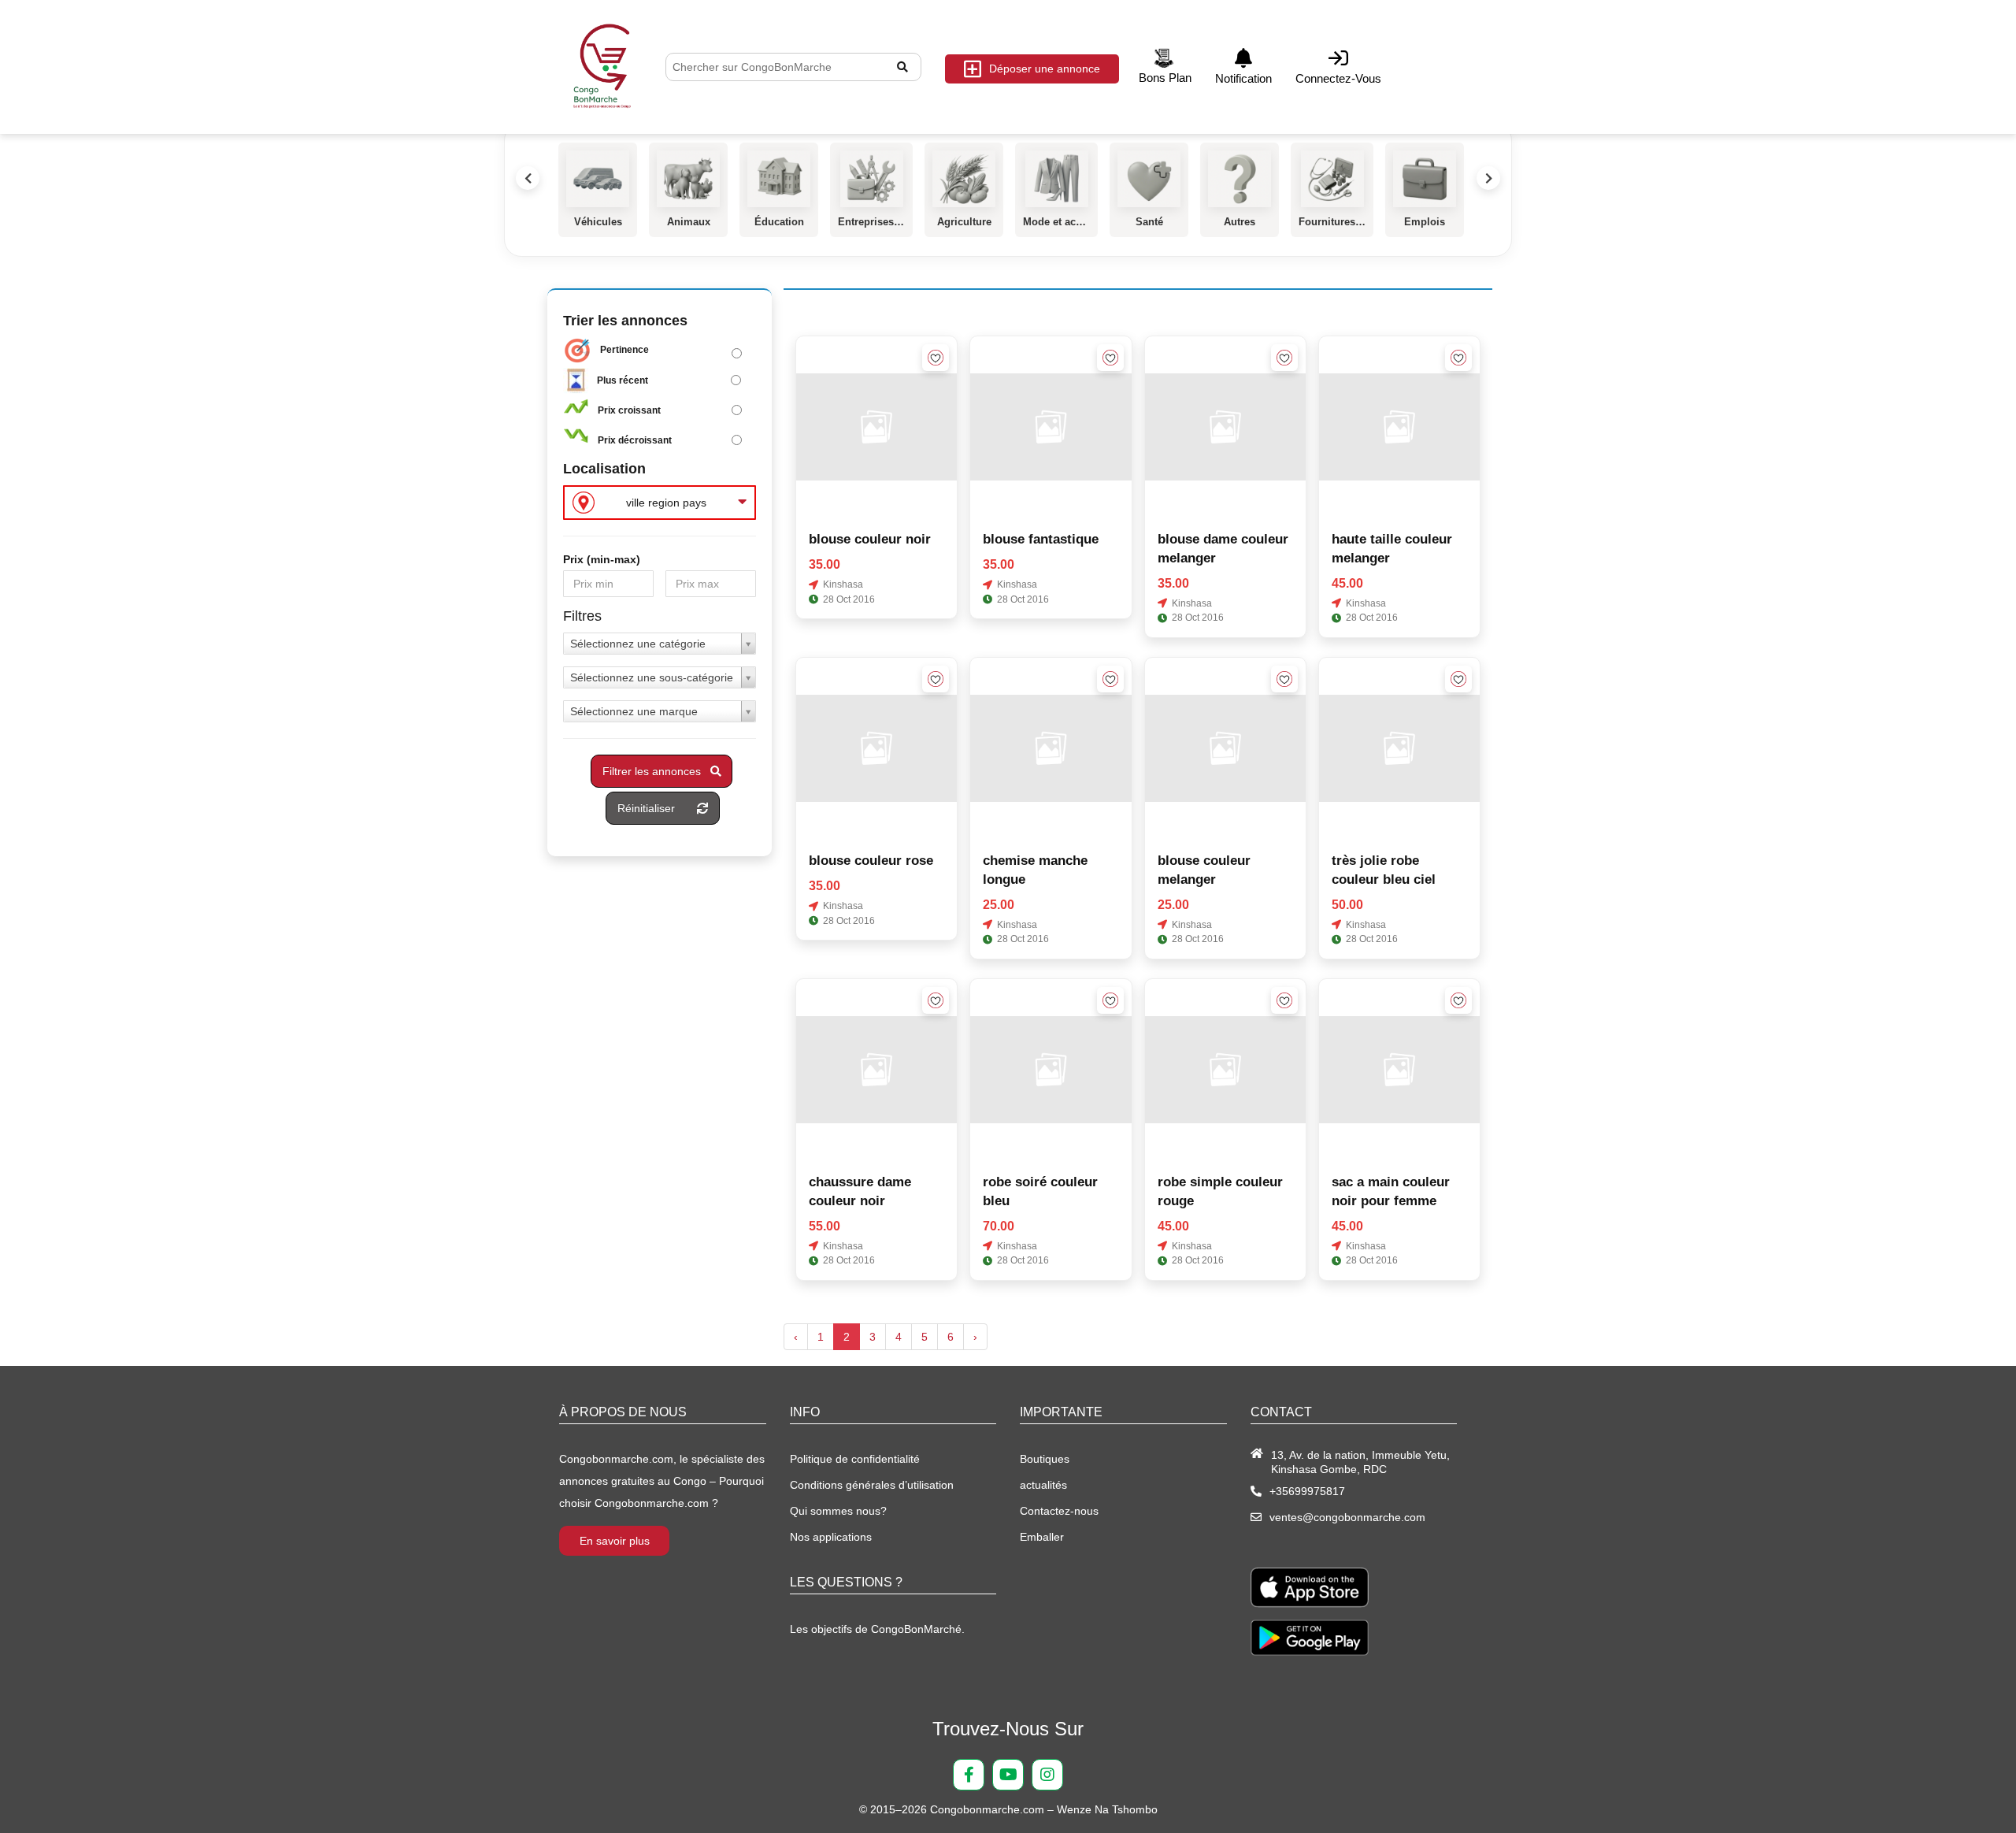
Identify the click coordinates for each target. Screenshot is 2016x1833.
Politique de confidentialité (855, 1459)
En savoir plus (615, 1541)
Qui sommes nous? (838, 1511)
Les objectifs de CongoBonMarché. (877, 1629)
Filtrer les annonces (656, 771)
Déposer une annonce (1045, 69)
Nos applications (831, 1537)
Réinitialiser (657, 808)
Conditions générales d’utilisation (872, 1485)
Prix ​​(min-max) (602, 559)
